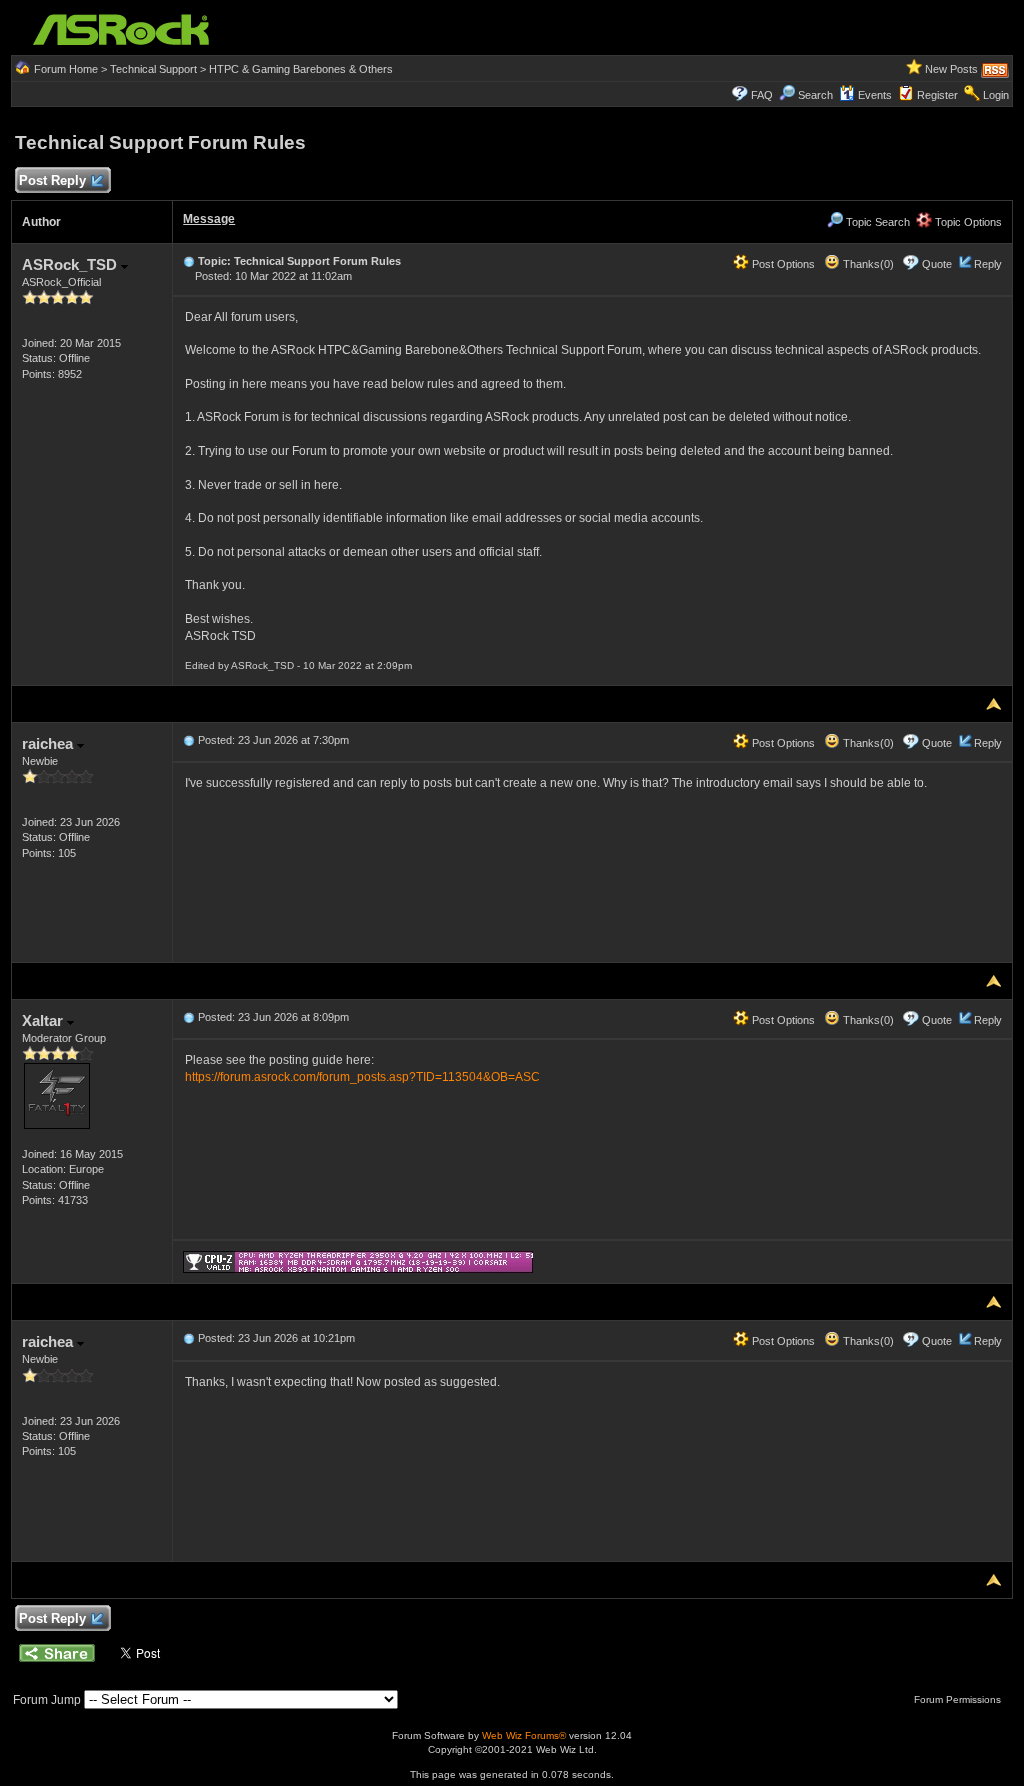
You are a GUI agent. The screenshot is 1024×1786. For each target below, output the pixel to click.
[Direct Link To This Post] (189, 261)
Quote (937, 264)
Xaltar (44, 1020)
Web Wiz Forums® (524, 1735)
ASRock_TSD (71, 264)
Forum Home (66, 69)
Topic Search (876, 222)
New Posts (951, 69)
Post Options (782, 264)
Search (815, 95)
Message (209, 219)
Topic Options (967, 222)
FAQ (762, 95)
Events (875, 95)
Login (996, 95)
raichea (49, 743)
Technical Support (153, 69)
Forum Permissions (959, 1699)
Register (937, 95)
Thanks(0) (867, 264)
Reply (988, 264)
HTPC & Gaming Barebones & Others (301, 69)
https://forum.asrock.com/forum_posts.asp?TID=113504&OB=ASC (362, 1077)
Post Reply (52, 180)
